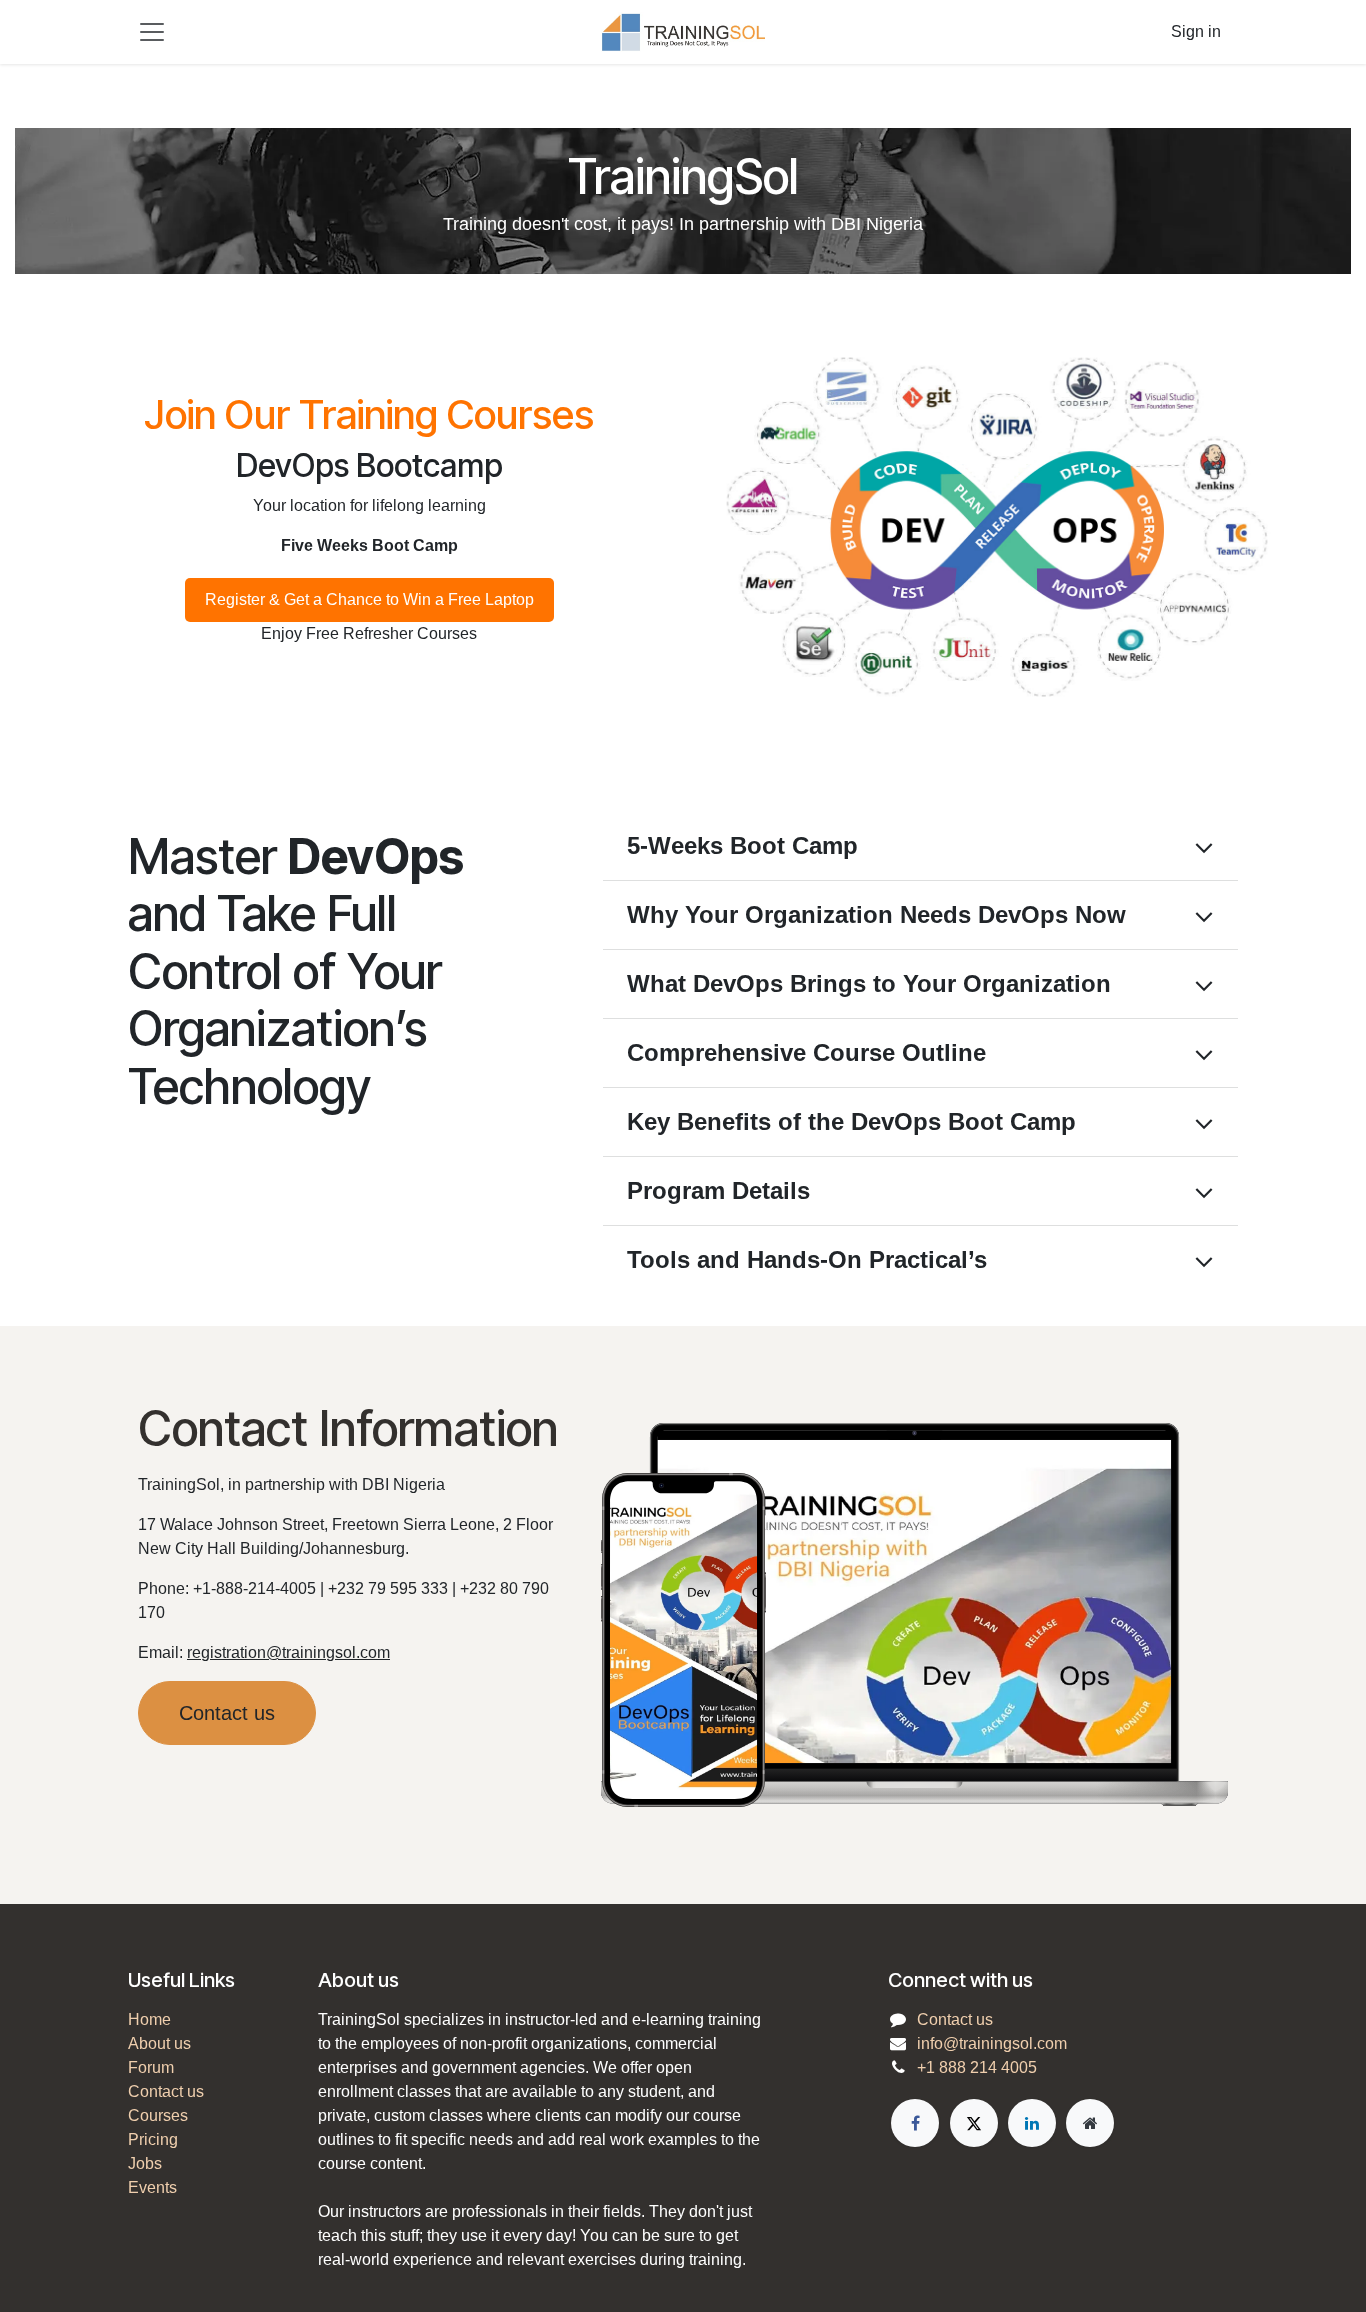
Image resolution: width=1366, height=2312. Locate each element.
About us (159, 2043)
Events (152, 2187)
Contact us (227, 1713)
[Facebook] (915, 2123)
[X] (974, 2123)
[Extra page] (1090, 2123)
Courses (158, 2115)
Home (149, 2019)
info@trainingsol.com (992, 2043)
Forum (151, 2067)
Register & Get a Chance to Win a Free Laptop (369, 599)
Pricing (153, 2139)
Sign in (1196, 31)
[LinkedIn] (1032, 2123)
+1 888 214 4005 (977, 2067)
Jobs (145, 2163)
